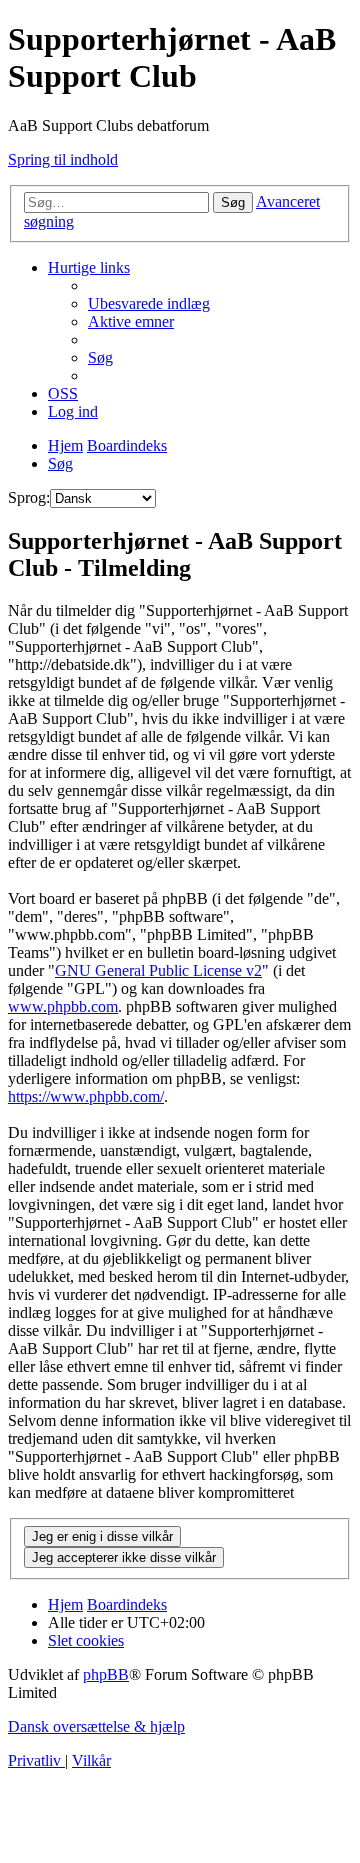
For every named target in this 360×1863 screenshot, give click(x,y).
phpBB (106, 1674)
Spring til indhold (63, 159)
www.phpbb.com (63, 1006)
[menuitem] (149, 303)
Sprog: (29, 497)
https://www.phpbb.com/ (86, 1096)
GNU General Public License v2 (158, 970)
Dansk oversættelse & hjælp (96, 1726)
